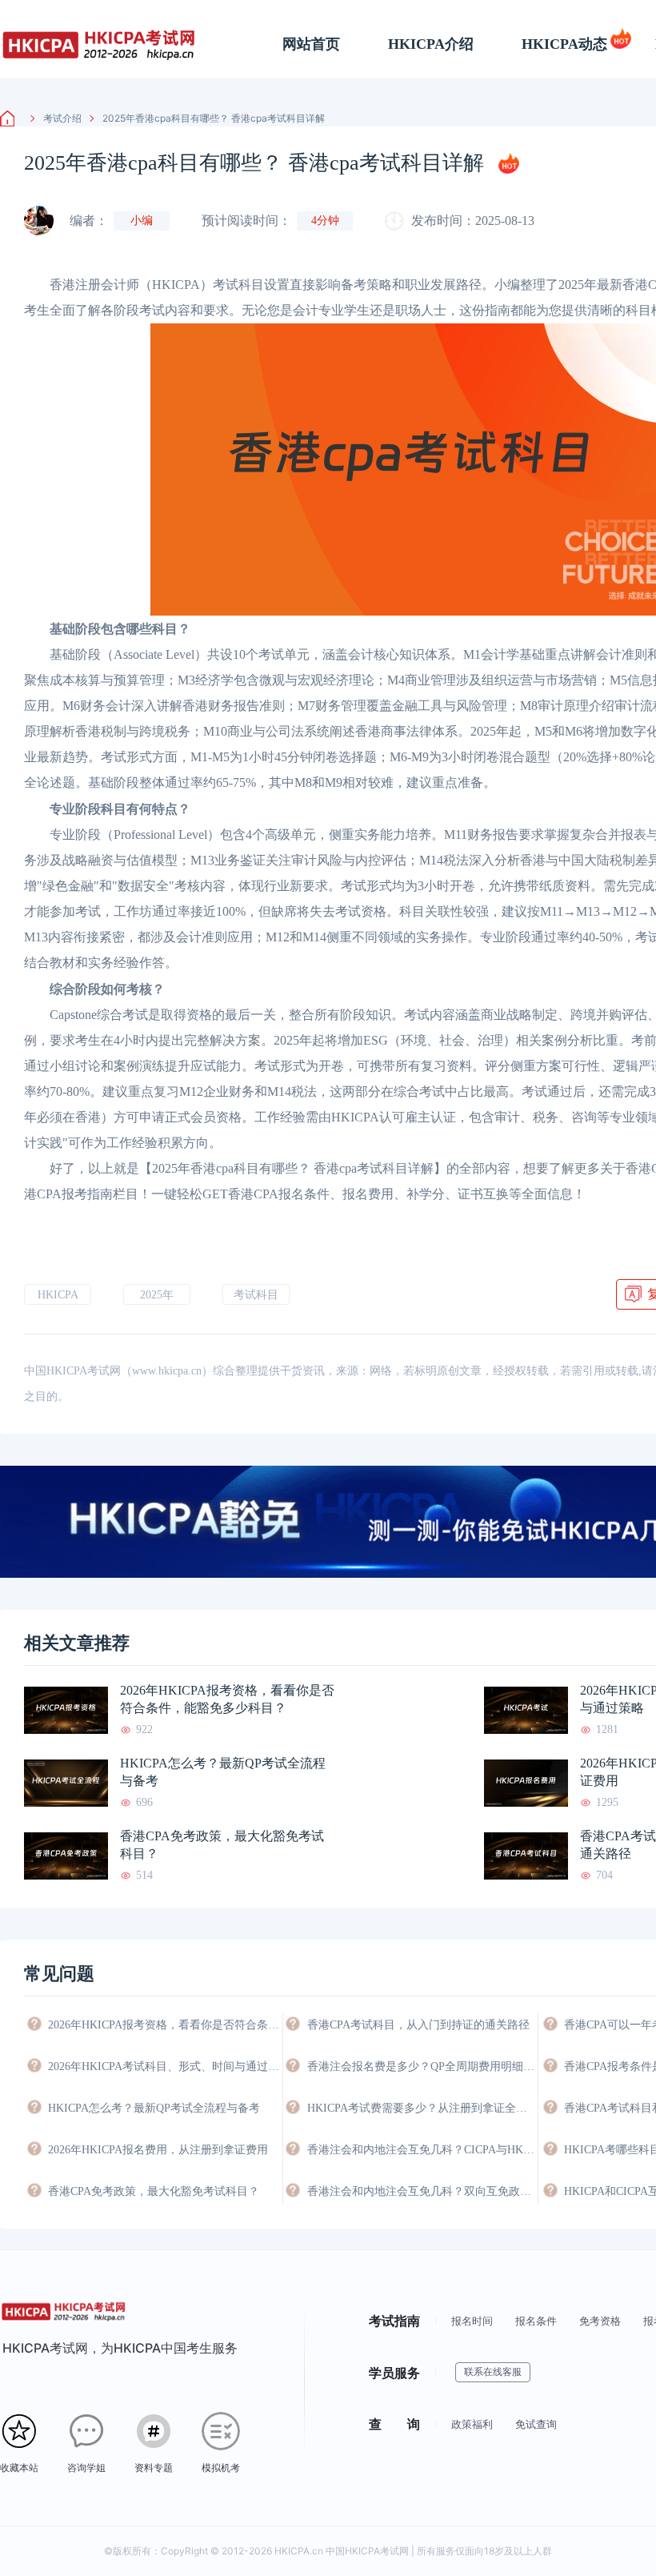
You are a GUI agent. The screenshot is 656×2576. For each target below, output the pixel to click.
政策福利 (472, 2424)
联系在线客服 (493, 2372)
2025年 (157, 1295)
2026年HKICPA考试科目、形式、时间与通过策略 (164, 2066)
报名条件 (536, 2321)
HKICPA (58, 1295)
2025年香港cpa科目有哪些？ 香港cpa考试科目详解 (214, 118)
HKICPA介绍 (431, 44)
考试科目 (256, 1295)
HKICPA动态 (564, 44)
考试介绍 (62, 118)
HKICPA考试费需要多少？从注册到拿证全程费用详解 (422, 2108)
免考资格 (600, 2321)
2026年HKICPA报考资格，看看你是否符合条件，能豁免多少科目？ (227, 1699)
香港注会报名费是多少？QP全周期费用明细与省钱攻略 (422, 2066)
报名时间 (472, 2321)
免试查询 (536, 2424)
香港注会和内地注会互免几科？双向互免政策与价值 (422, 2191)
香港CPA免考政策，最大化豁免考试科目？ (222, 1845)
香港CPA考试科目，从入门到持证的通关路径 (418, 2025)
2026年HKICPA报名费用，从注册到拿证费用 (158, 2150)
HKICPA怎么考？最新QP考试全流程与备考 (223, 1772)
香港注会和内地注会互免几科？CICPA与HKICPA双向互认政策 (422, 2150)
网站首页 (311, 44)
